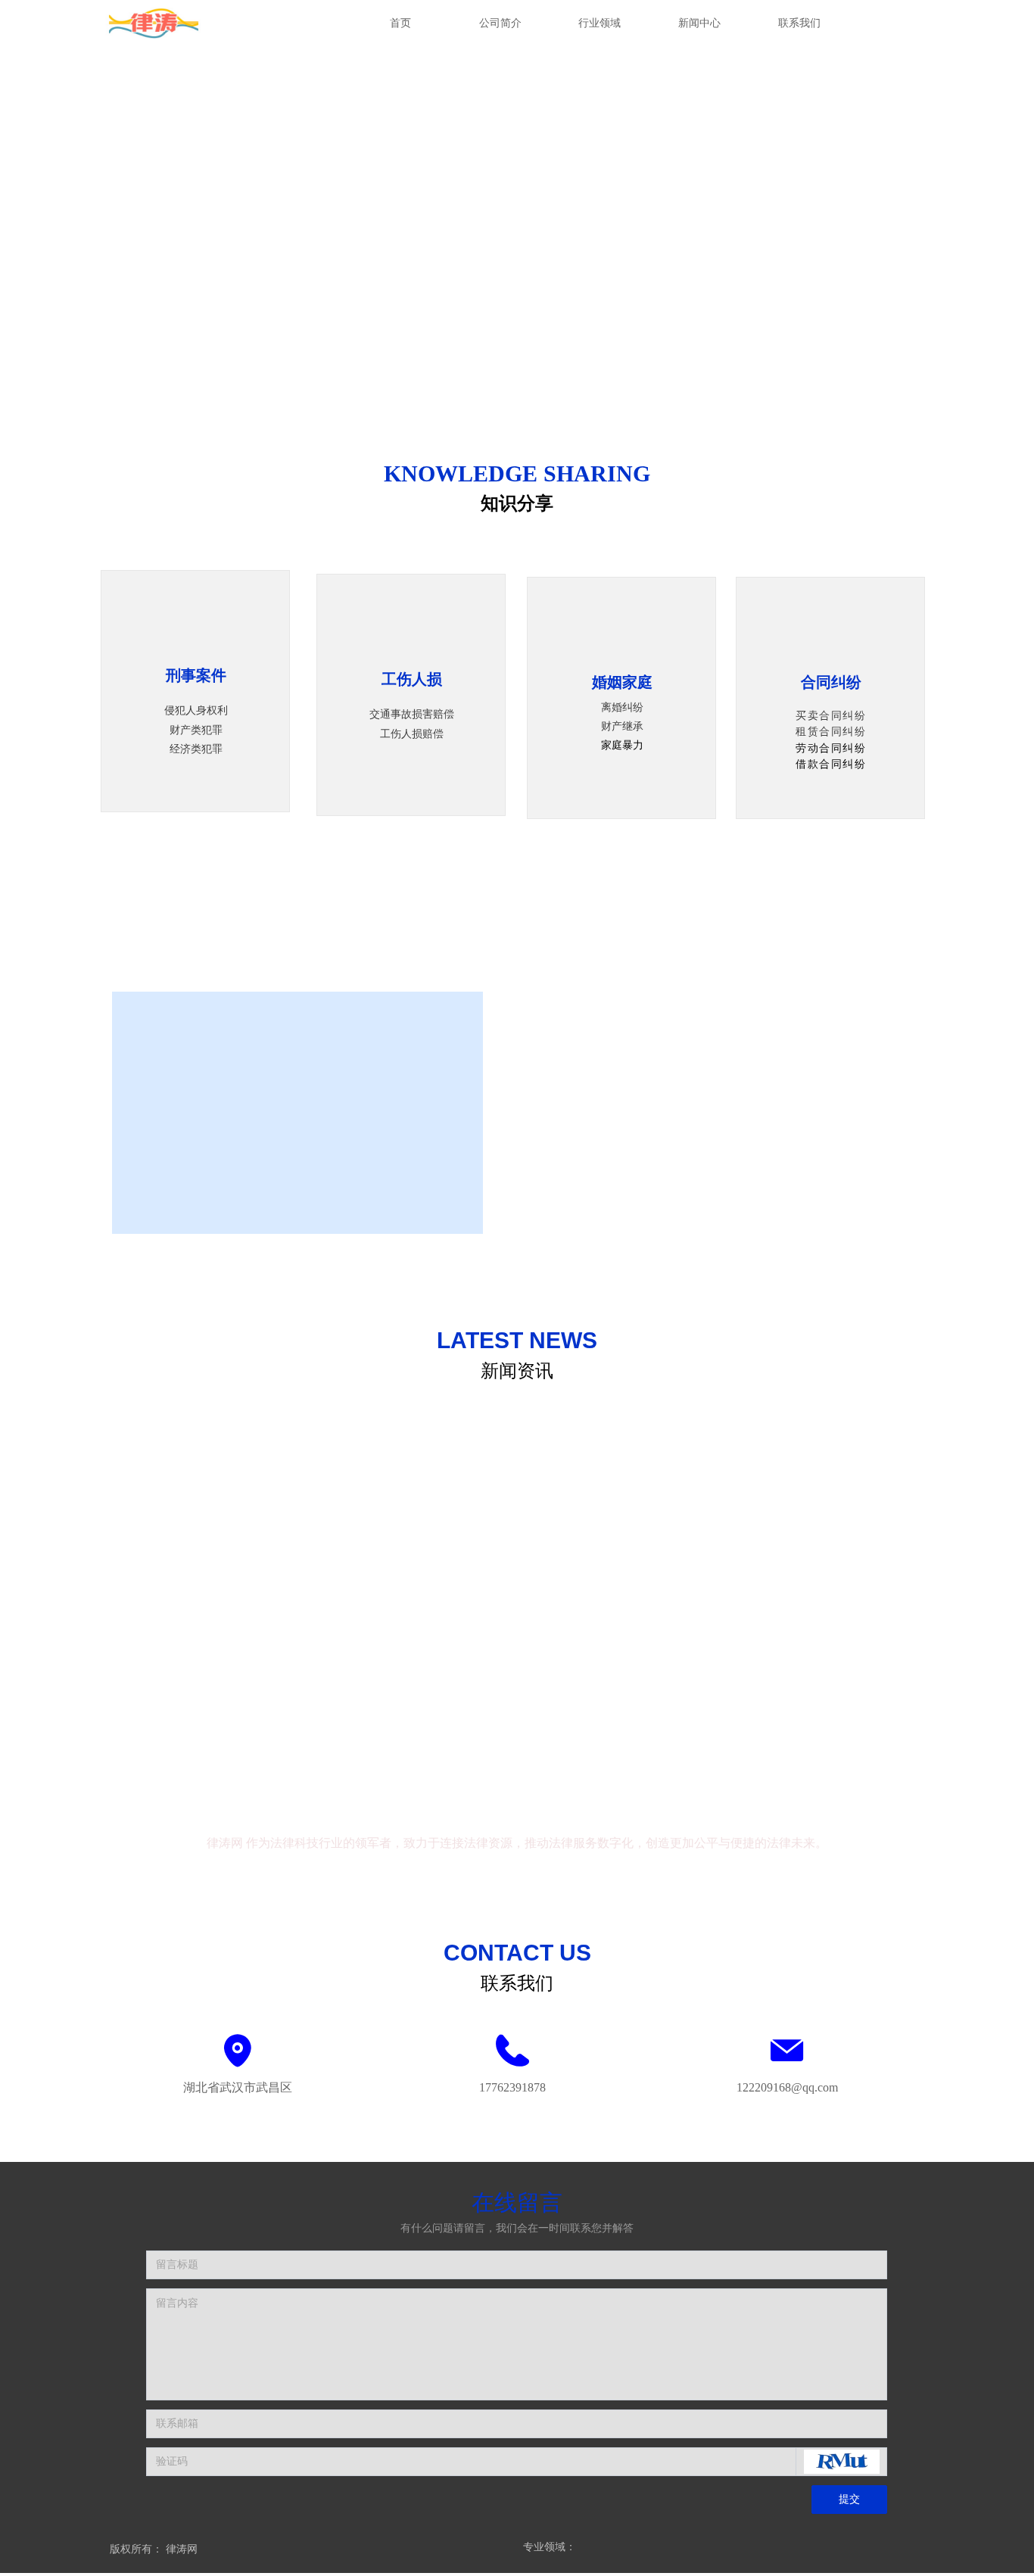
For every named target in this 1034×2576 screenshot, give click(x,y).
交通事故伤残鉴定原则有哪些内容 (730, 1515)
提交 (849, 2499)
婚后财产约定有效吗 (698, 1614)
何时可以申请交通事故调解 (181, 1595)
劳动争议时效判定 (693, 1417)
